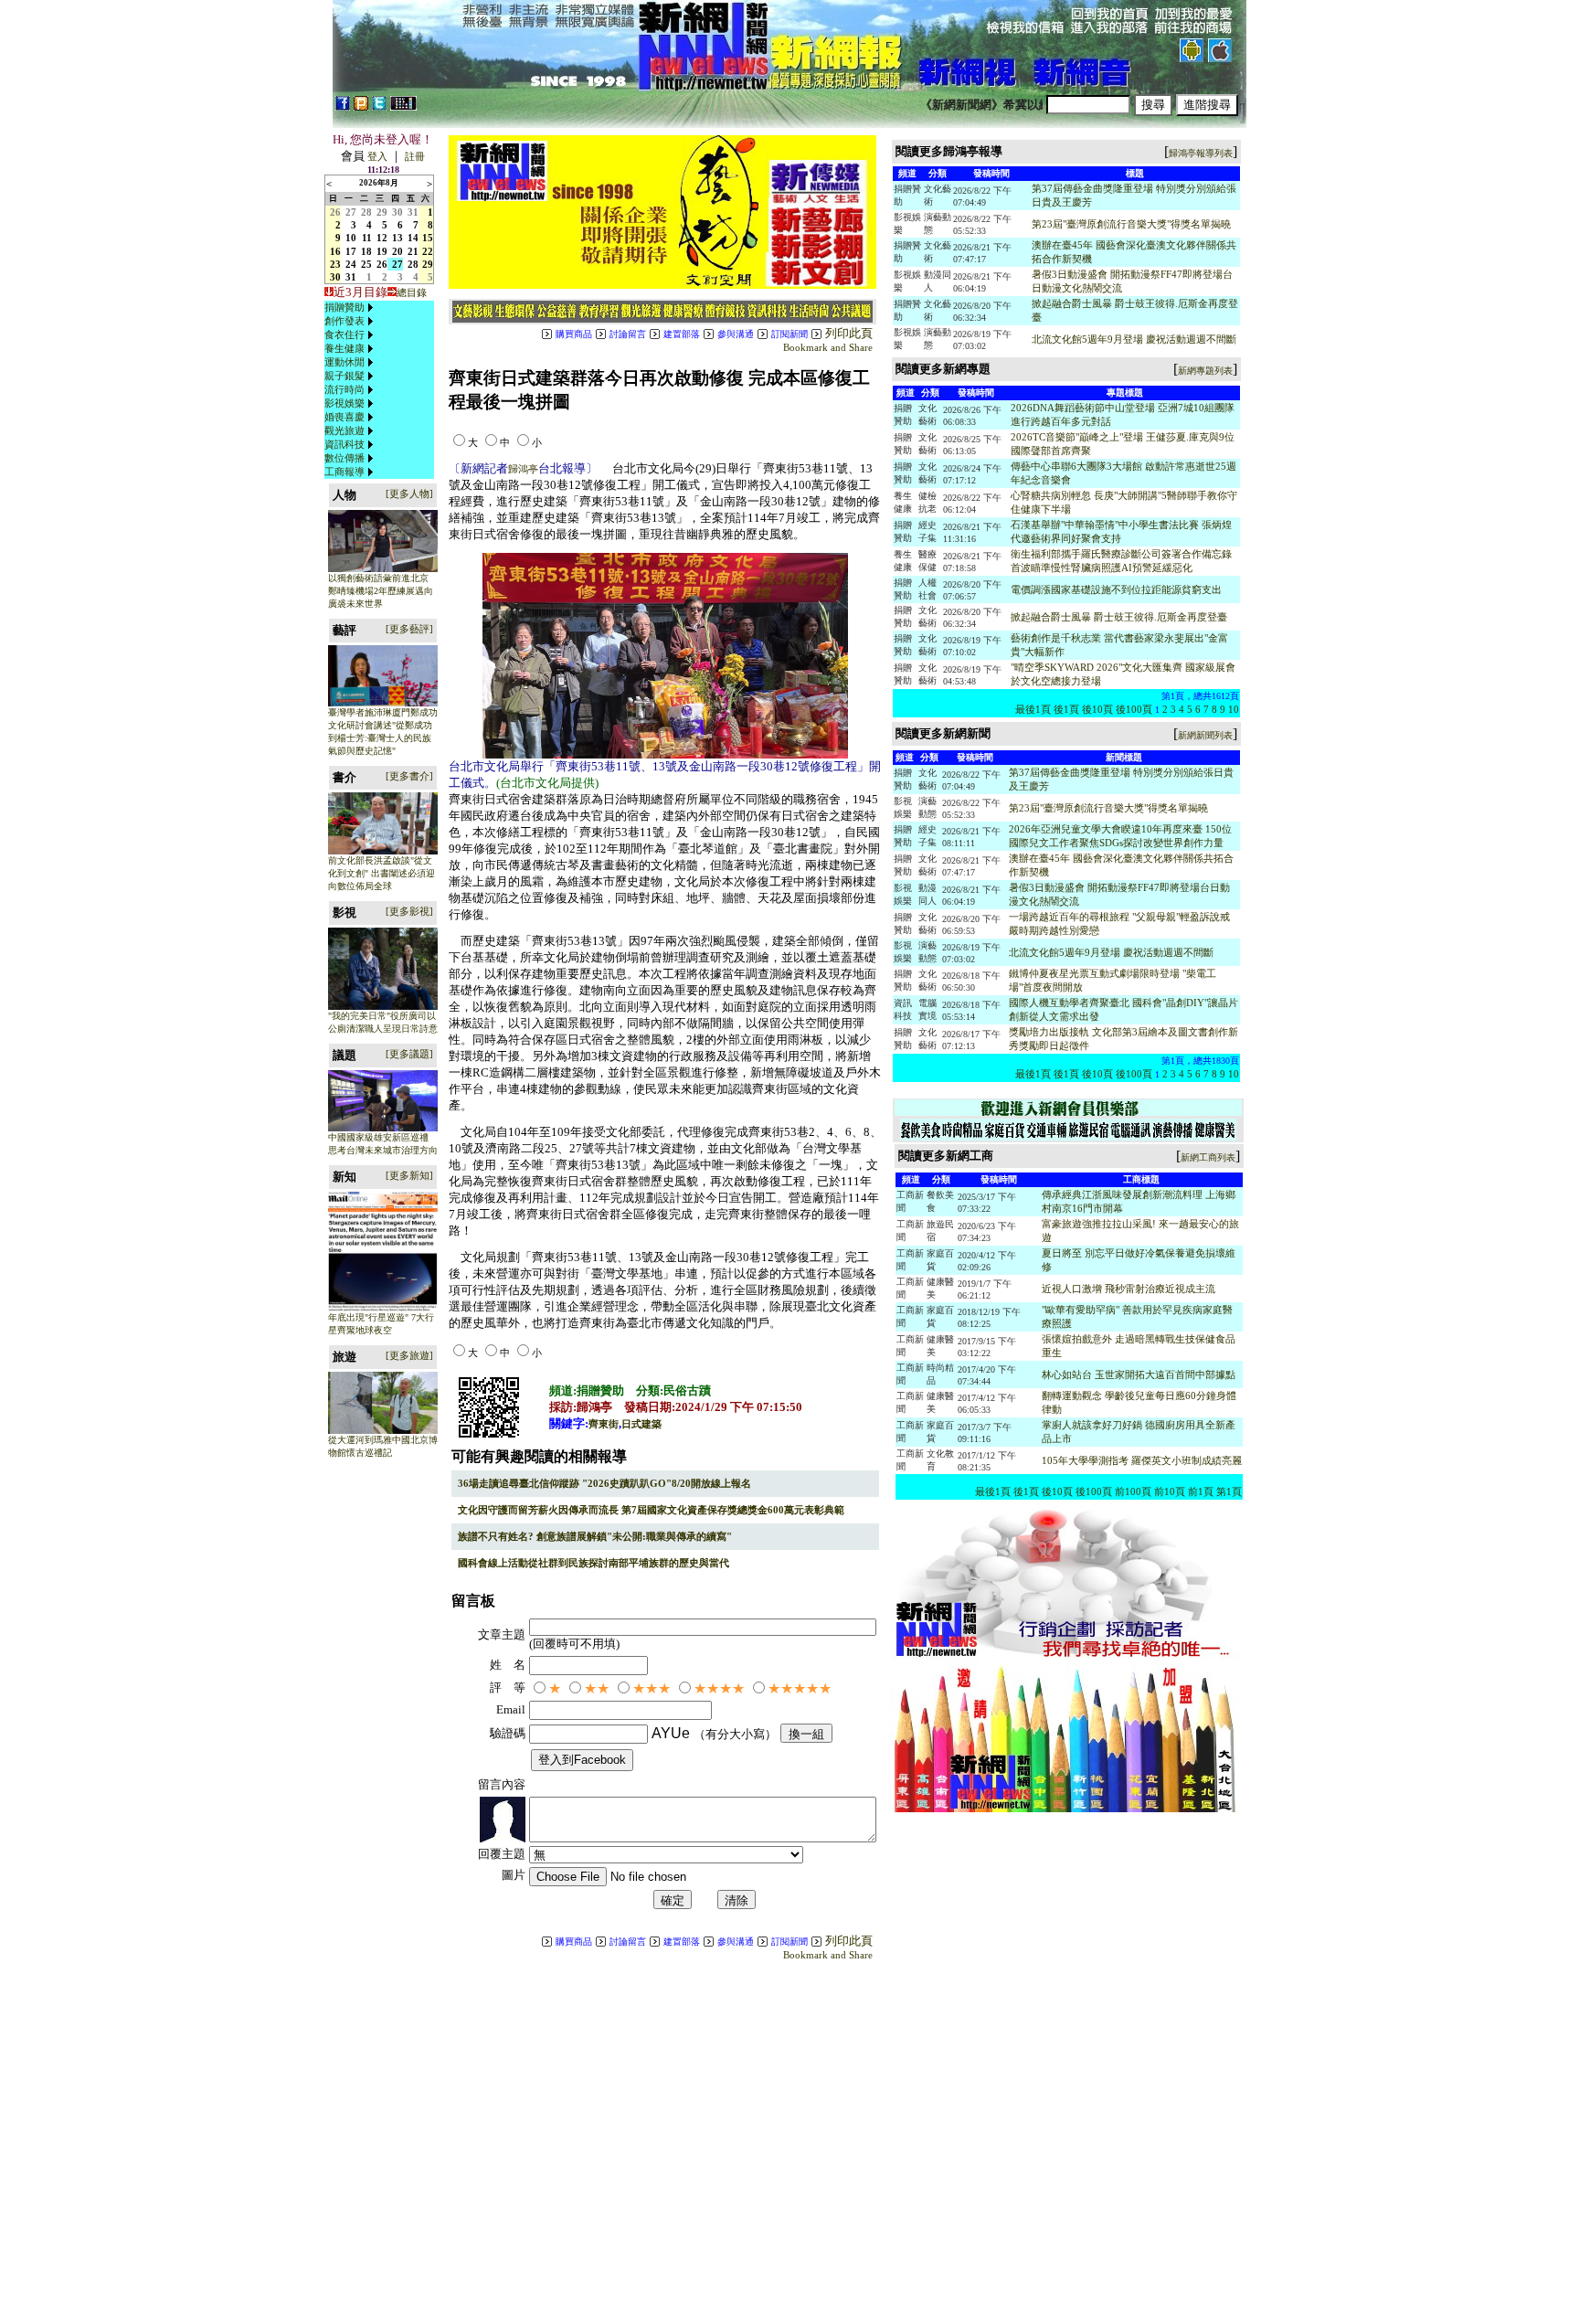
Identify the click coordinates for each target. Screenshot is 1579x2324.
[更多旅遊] (409, 1355)
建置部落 (682, 334)
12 (382, 238)
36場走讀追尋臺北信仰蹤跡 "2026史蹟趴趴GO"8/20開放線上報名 (604, 1483)
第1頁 (1229, 1491)
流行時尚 (344, 389)
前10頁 (1170, 1491)
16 (335, 251)
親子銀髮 (344, 376)
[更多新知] (409, 1175)
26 (335, 212)
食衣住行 (344, 334)
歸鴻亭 (523, 469)
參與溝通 (736, 334)
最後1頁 (1033, 709)
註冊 (415, 156)
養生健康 (344, 348)
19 (382, 251)
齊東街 (604, 1424)
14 (413, 238)
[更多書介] (409, 776)
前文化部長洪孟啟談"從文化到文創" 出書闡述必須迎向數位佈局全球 (382, 873)
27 (351, 212)
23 (335, 264)
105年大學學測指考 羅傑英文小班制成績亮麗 (1142, 1460)
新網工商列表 (1208, 1157)
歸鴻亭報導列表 (1201, 153)
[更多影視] (409, 911)
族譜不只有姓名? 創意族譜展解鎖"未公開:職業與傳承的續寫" (595, 1536)
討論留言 (628, 334)
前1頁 (1201, 1491)
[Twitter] (379, 107)
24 (351, 264)
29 (382, 212)
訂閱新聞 (789, 334)
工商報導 (344, 472)
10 (351, 238)
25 (366, 264)
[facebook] (343, 107)
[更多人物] (409, 493)
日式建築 (641, 1424)
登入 (377, 156)
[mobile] (403, 107)
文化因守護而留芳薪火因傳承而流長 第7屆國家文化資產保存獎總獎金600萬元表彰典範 (651, 1510)
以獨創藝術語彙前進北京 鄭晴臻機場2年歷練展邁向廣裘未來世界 (381, 591)
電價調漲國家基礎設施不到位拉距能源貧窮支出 (1116, 589)
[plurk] (361, 107)
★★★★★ (800, 1688)
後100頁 (1134, 709)
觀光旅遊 (344, 430)
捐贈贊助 (344, 307)
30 (397, 212)
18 (366, 251)
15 (428, 238)
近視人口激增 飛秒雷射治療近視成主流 (1129, 1289)
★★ (597, 1688)
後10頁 (1097, 709)
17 (351, 251)
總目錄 (412, 292)
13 (397, 238)
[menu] (351, 390)
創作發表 (344, 321)
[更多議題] (409, 1054)
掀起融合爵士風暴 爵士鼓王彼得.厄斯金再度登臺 (1119, 617)
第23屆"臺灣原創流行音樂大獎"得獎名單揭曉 (1131, 224)
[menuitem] (351, 308)
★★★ (652, 1688)
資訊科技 (344, 444)
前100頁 (1133, 1491)
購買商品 (574, 334)
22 (428, 251)
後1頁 (1066, 709)
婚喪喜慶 (344, 417)
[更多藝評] (409, 629)
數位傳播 (344, 458)
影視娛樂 (344, 403)
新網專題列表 (1205, 371)
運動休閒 (344, 362)
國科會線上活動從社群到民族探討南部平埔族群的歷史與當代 (593, 1563)
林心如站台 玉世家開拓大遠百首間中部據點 (1139, 1374)
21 (413, 251)
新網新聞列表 (1205, 735)
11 (367, 238)
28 (366, 212)
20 (397, 251)
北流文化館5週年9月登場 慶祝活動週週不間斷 (1134, 339)
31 (413, 212)
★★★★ (719, 1688)
